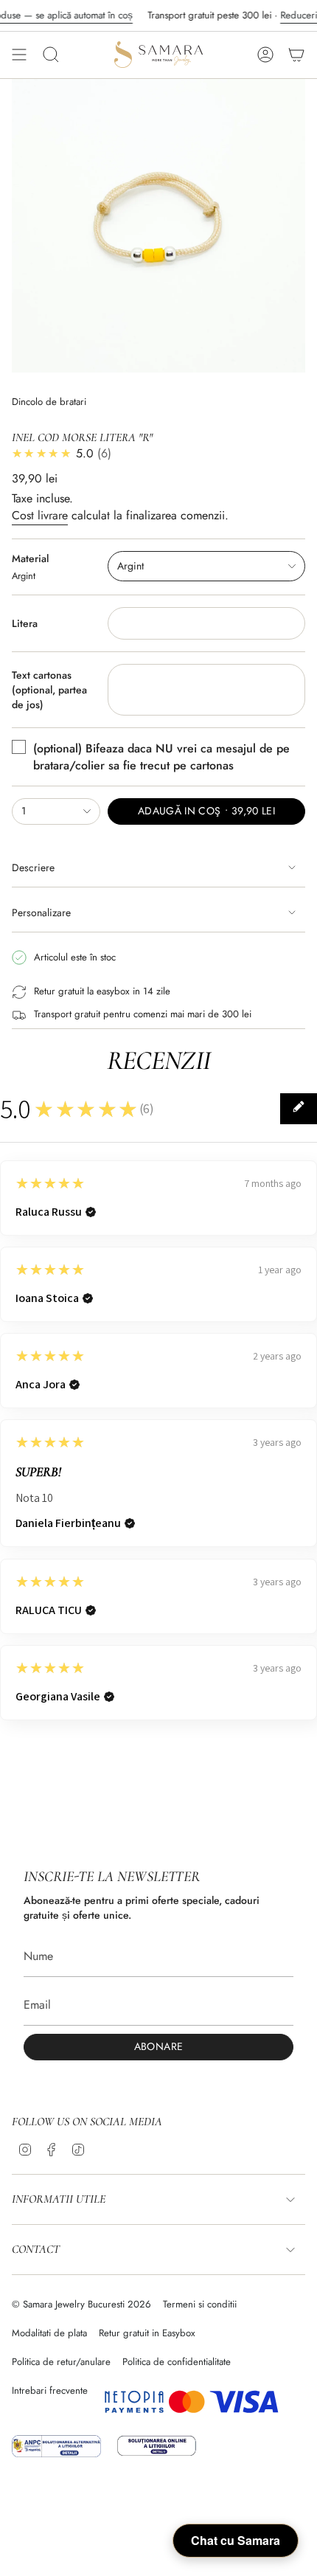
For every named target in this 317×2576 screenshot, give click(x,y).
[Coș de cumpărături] (296, 55)
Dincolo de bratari (49, 402)
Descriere (33, 868)
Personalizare (41, 913)
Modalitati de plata (49, 2333)
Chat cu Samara (236, 2540)
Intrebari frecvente (50, 2390)
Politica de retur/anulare (61, 2362)
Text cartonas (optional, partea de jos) (49, 690)
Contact (36, 2249)
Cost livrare (40, 515)
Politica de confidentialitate (177, 2362)
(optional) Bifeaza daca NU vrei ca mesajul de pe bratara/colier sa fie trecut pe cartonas (161, 757)
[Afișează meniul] (19, 55)
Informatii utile (59, 2199)
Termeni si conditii (200, 2304)
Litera (25, 623)
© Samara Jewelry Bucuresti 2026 (81, 2304)
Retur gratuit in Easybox (147, 2333)
